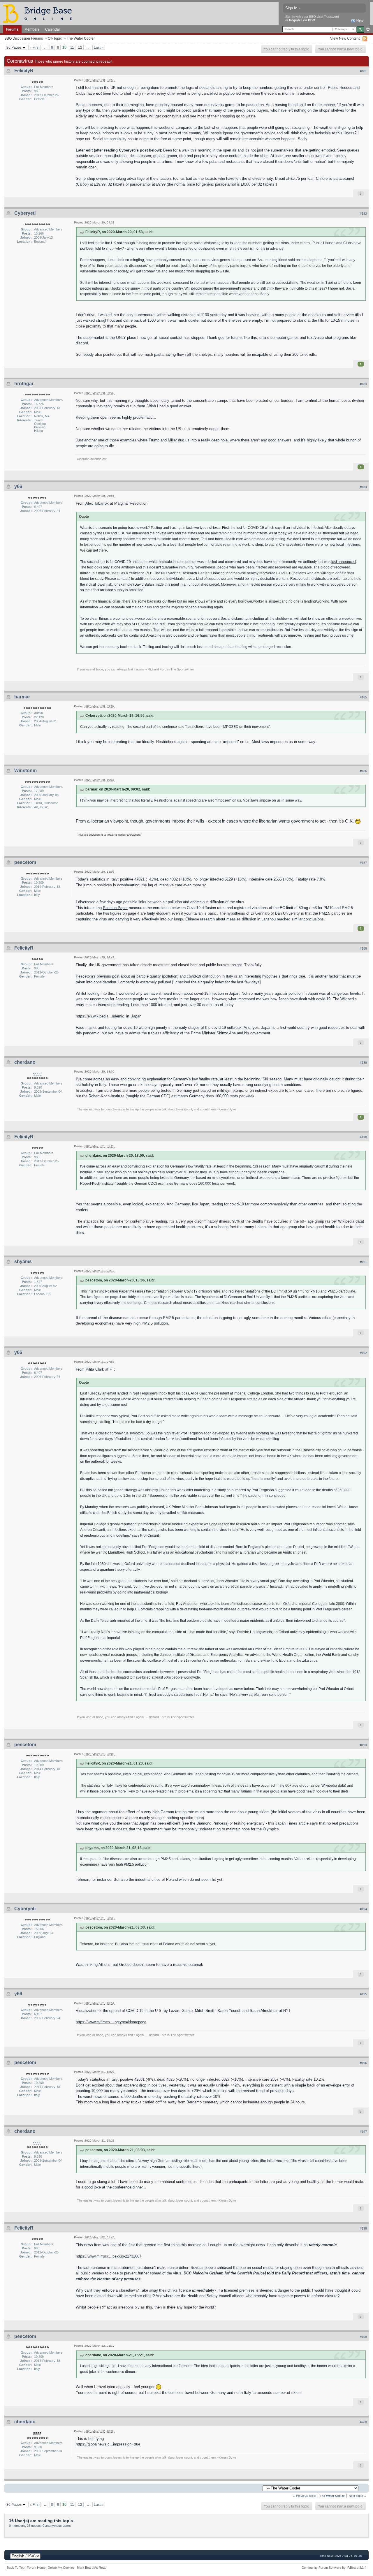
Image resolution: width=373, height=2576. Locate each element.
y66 (18, 486)
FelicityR (24, 71)
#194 (363, 1909)
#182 (363, 214)
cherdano (25, 1062)
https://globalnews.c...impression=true (108, 2444)
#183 (363, 384)
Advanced (368, 29)
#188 (363, 948)
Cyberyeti (25, 213)
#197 (363, 2132)
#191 (363, 1262)
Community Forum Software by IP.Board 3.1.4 (334, 2568)
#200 (363, 2422)
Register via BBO (302, 20)
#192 (363, 1353)
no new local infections (342, 544)
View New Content (345, 38)
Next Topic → (358, 2496)
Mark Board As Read (92, 2568)
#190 (363, 1137)
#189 (363, 1063)
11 (72, 47)
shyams (23, 1261)
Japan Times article (292, 1823)
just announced (344, 562)
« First (35, 47)
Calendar (53, 29)
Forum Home (36, 2568)
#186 (363, 771)
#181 (363, 71)
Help (359, 20)
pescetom (25, 862)
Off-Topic (55, 38)
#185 (363, 697)
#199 (363, 2337)
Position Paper (115, 908)
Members (32, 29)
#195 (363, 1994)
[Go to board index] (40, 13)
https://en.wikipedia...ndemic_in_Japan (109, 1016)
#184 (363, 487)
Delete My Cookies (61, 2568)
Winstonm (25, 771)
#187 (363, 863)
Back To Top (16, 2568)
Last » (99, 47)
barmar (22, 697)
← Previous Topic (304, 2496)
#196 (363, 2063)
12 (80, 47)
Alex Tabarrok (97, 503)
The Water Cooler (81, 38)
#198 (363, 2228)
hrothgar (24, 384)
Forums (12, 29)
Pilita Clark (95, 1369)
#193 (363, 1745)
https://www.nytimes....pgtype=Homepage (111, 2022)
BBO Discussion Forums (24, 38)
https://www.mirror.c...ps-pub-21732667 (109, 2256)
